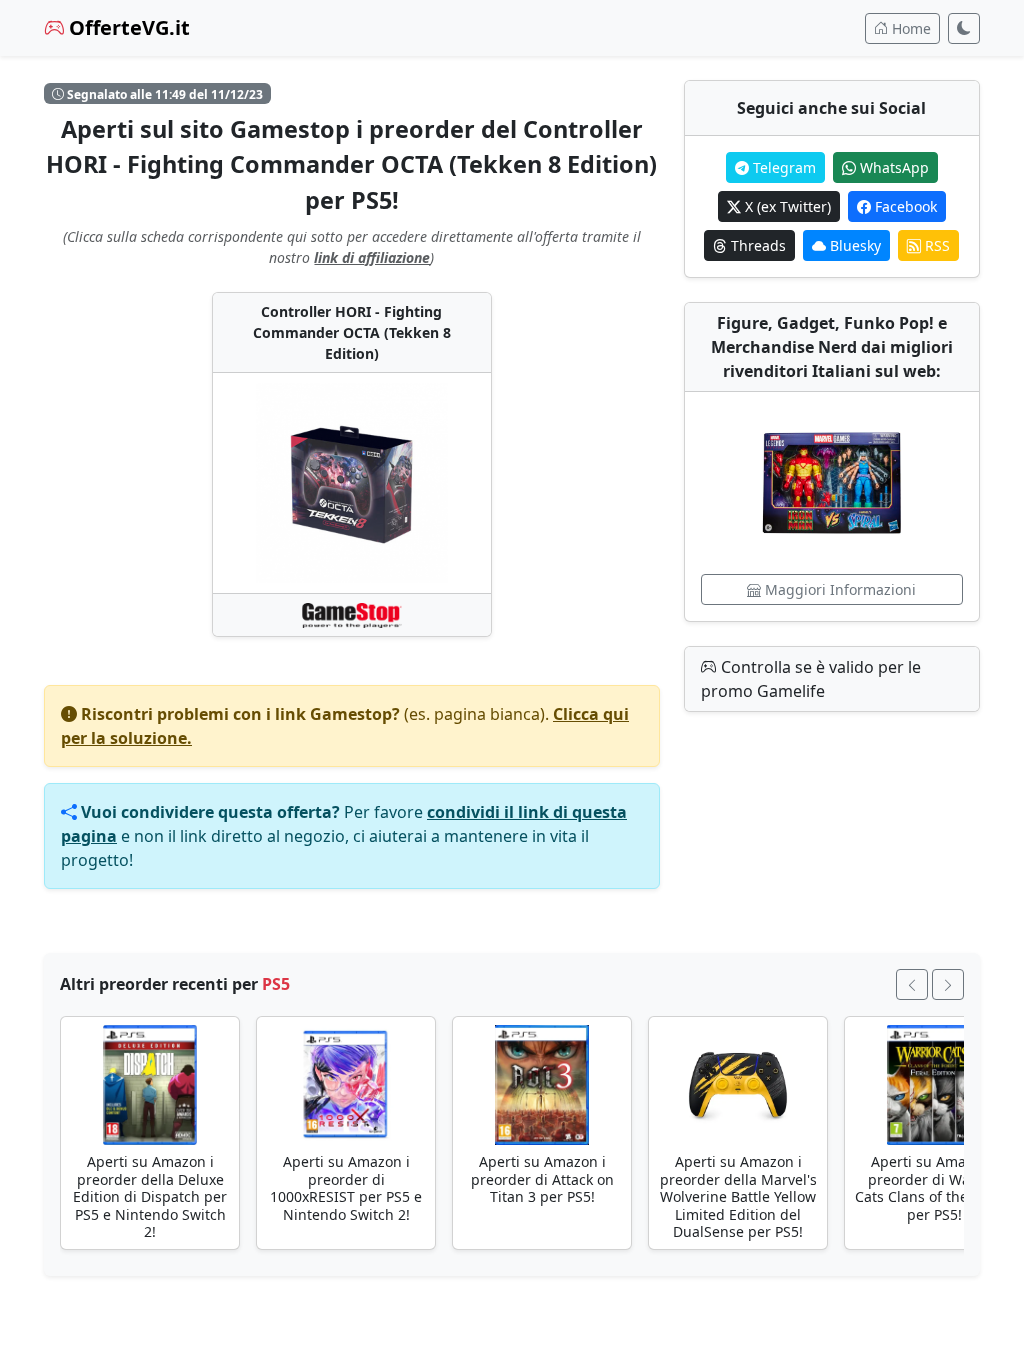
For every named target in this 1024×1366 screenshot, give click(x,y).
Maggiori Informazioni (838, 589)
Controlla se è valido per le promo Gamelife (811, 679)
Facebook (904, 206)
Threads (756, 245)
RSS (935, 245)
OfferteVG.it (127, 27)
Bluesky (853, 245)
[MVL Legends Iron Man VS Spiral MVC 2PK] (832, 483)
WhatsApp (892, 167)
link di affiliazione (372, 257)
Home (909, 28)
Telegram (782, 167)
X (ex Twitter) (786, 206)
